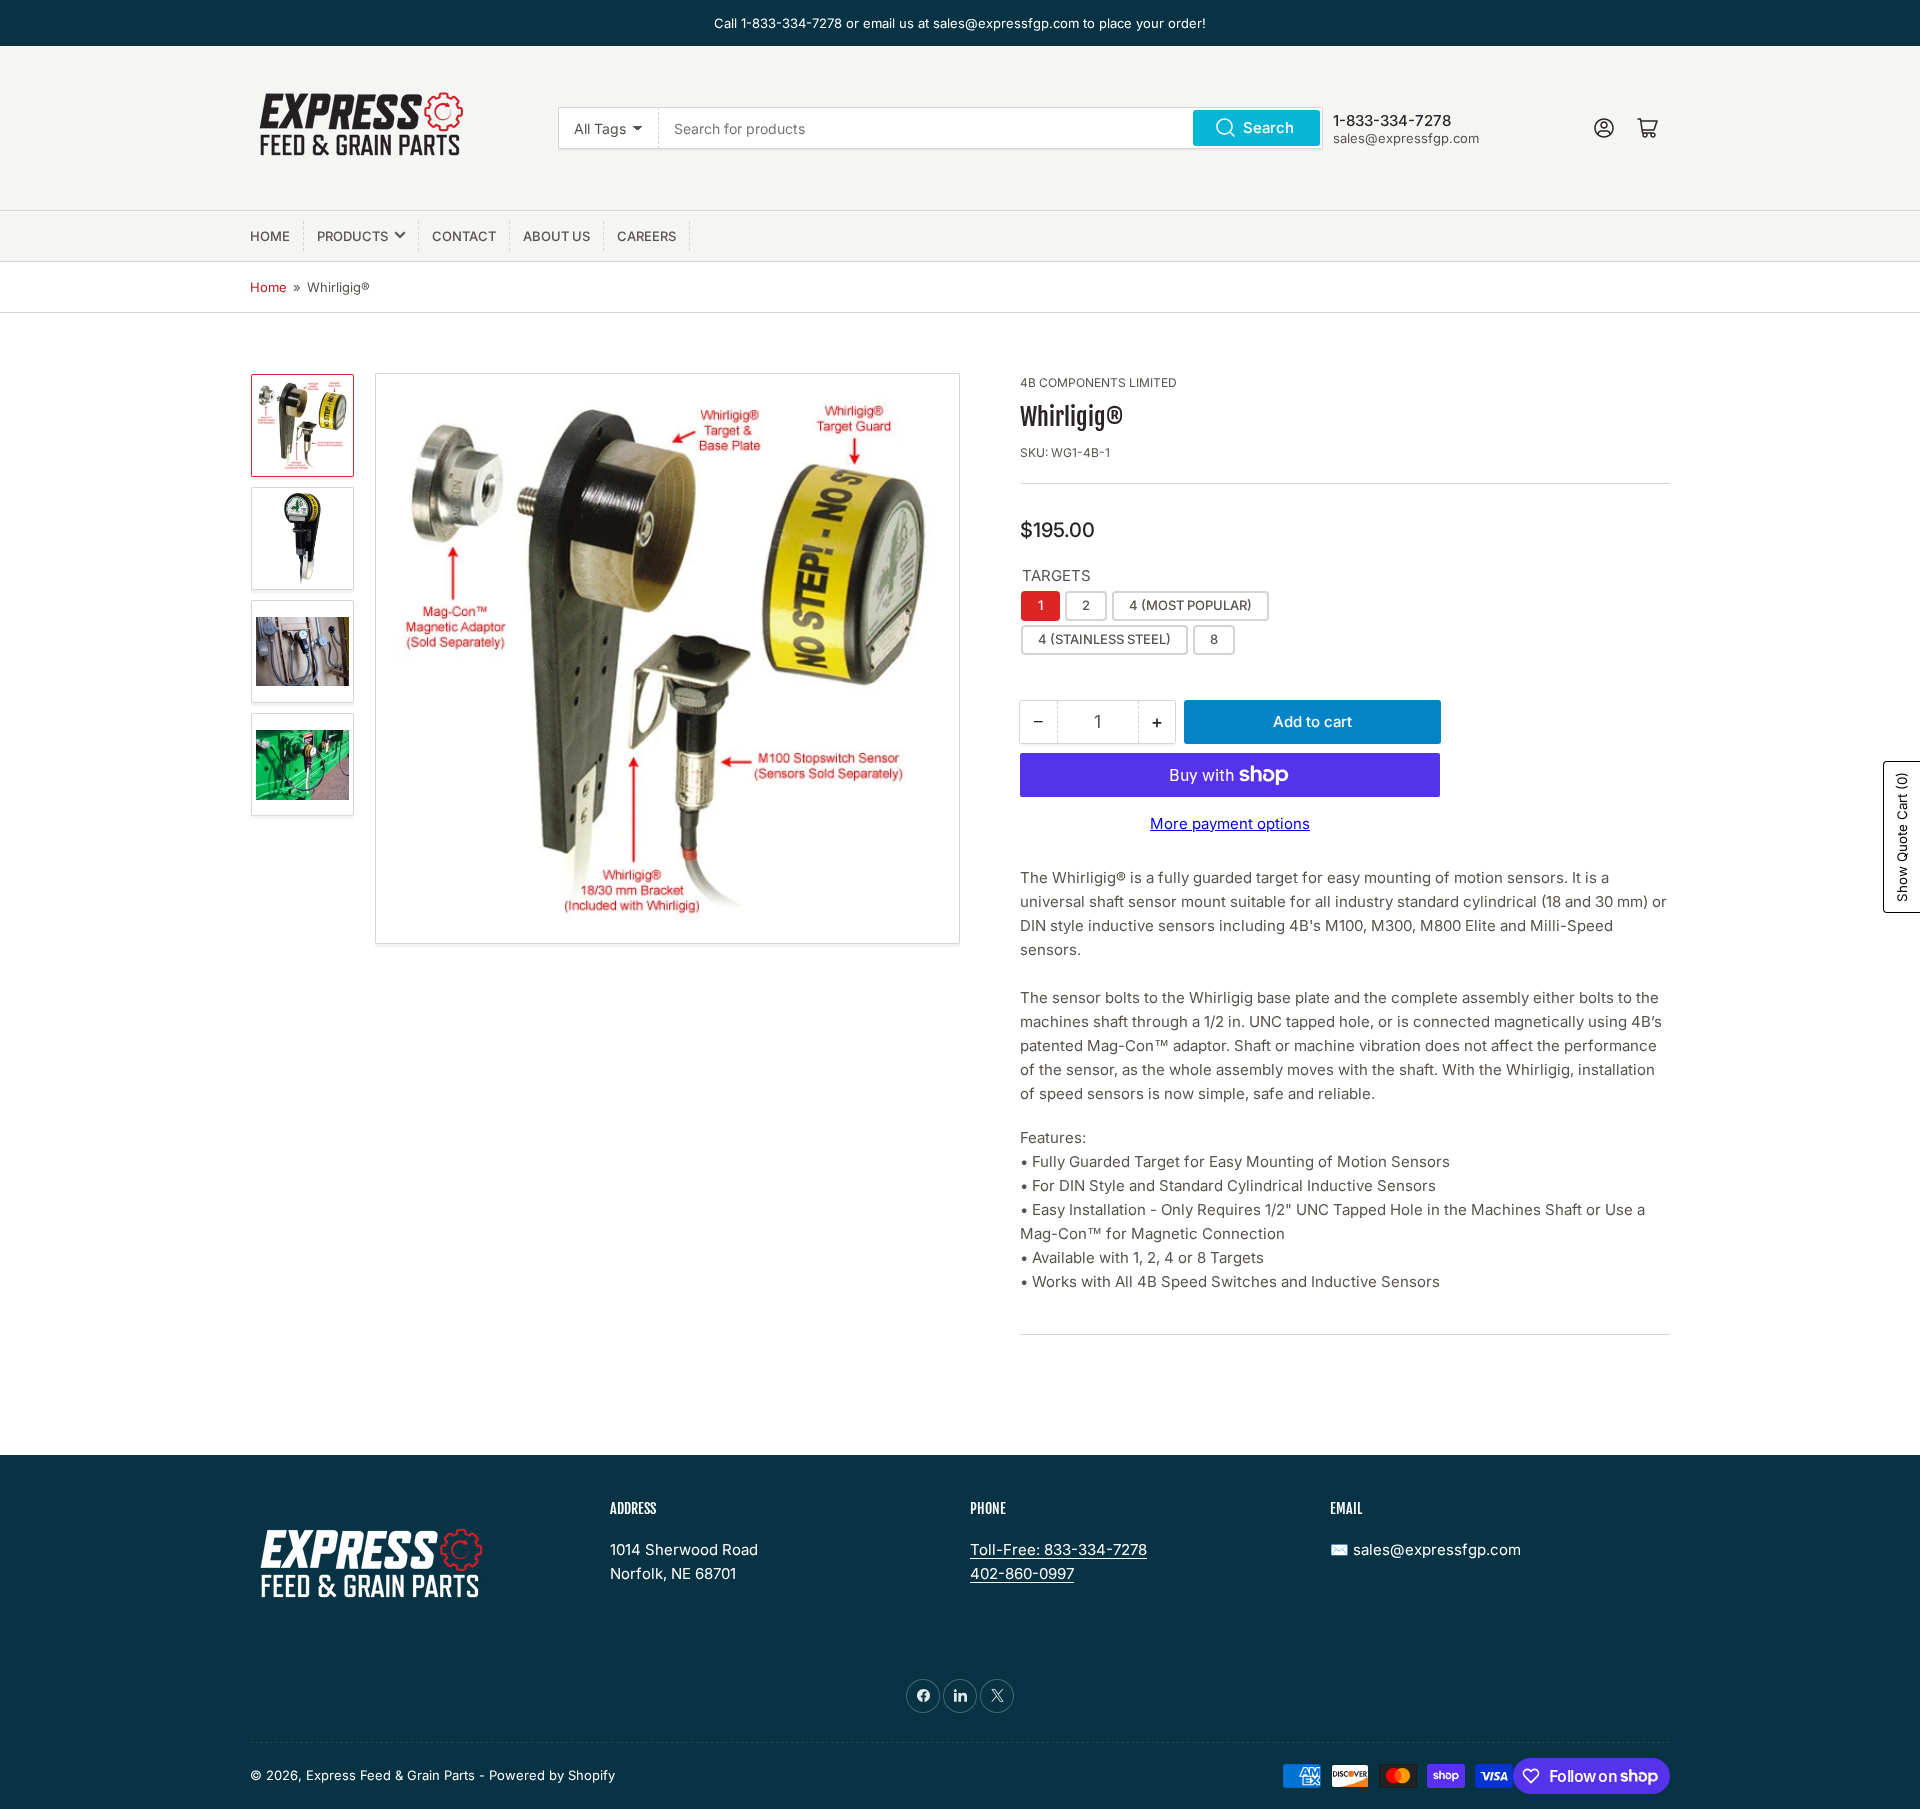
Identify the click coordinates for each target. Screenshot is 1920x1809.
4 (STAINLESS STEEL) (1104, 639)
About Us (556, 236)
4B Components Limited (1098, 382)
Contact (464, 236)
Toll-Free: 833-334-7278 (1058, 1549)
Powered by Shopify (552, 1775)
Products (352, 236)
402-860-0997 (1022, 1573)
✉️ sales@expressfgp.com (1425, 1549)
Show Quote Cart (1902, 837)
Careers (646, 236)
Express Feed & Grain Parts (390, 1775)
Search (1268, 127)
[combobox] (991, 128)
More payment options (1230, 823)
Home (270, 236)
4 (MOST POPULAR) (1190, 605)
